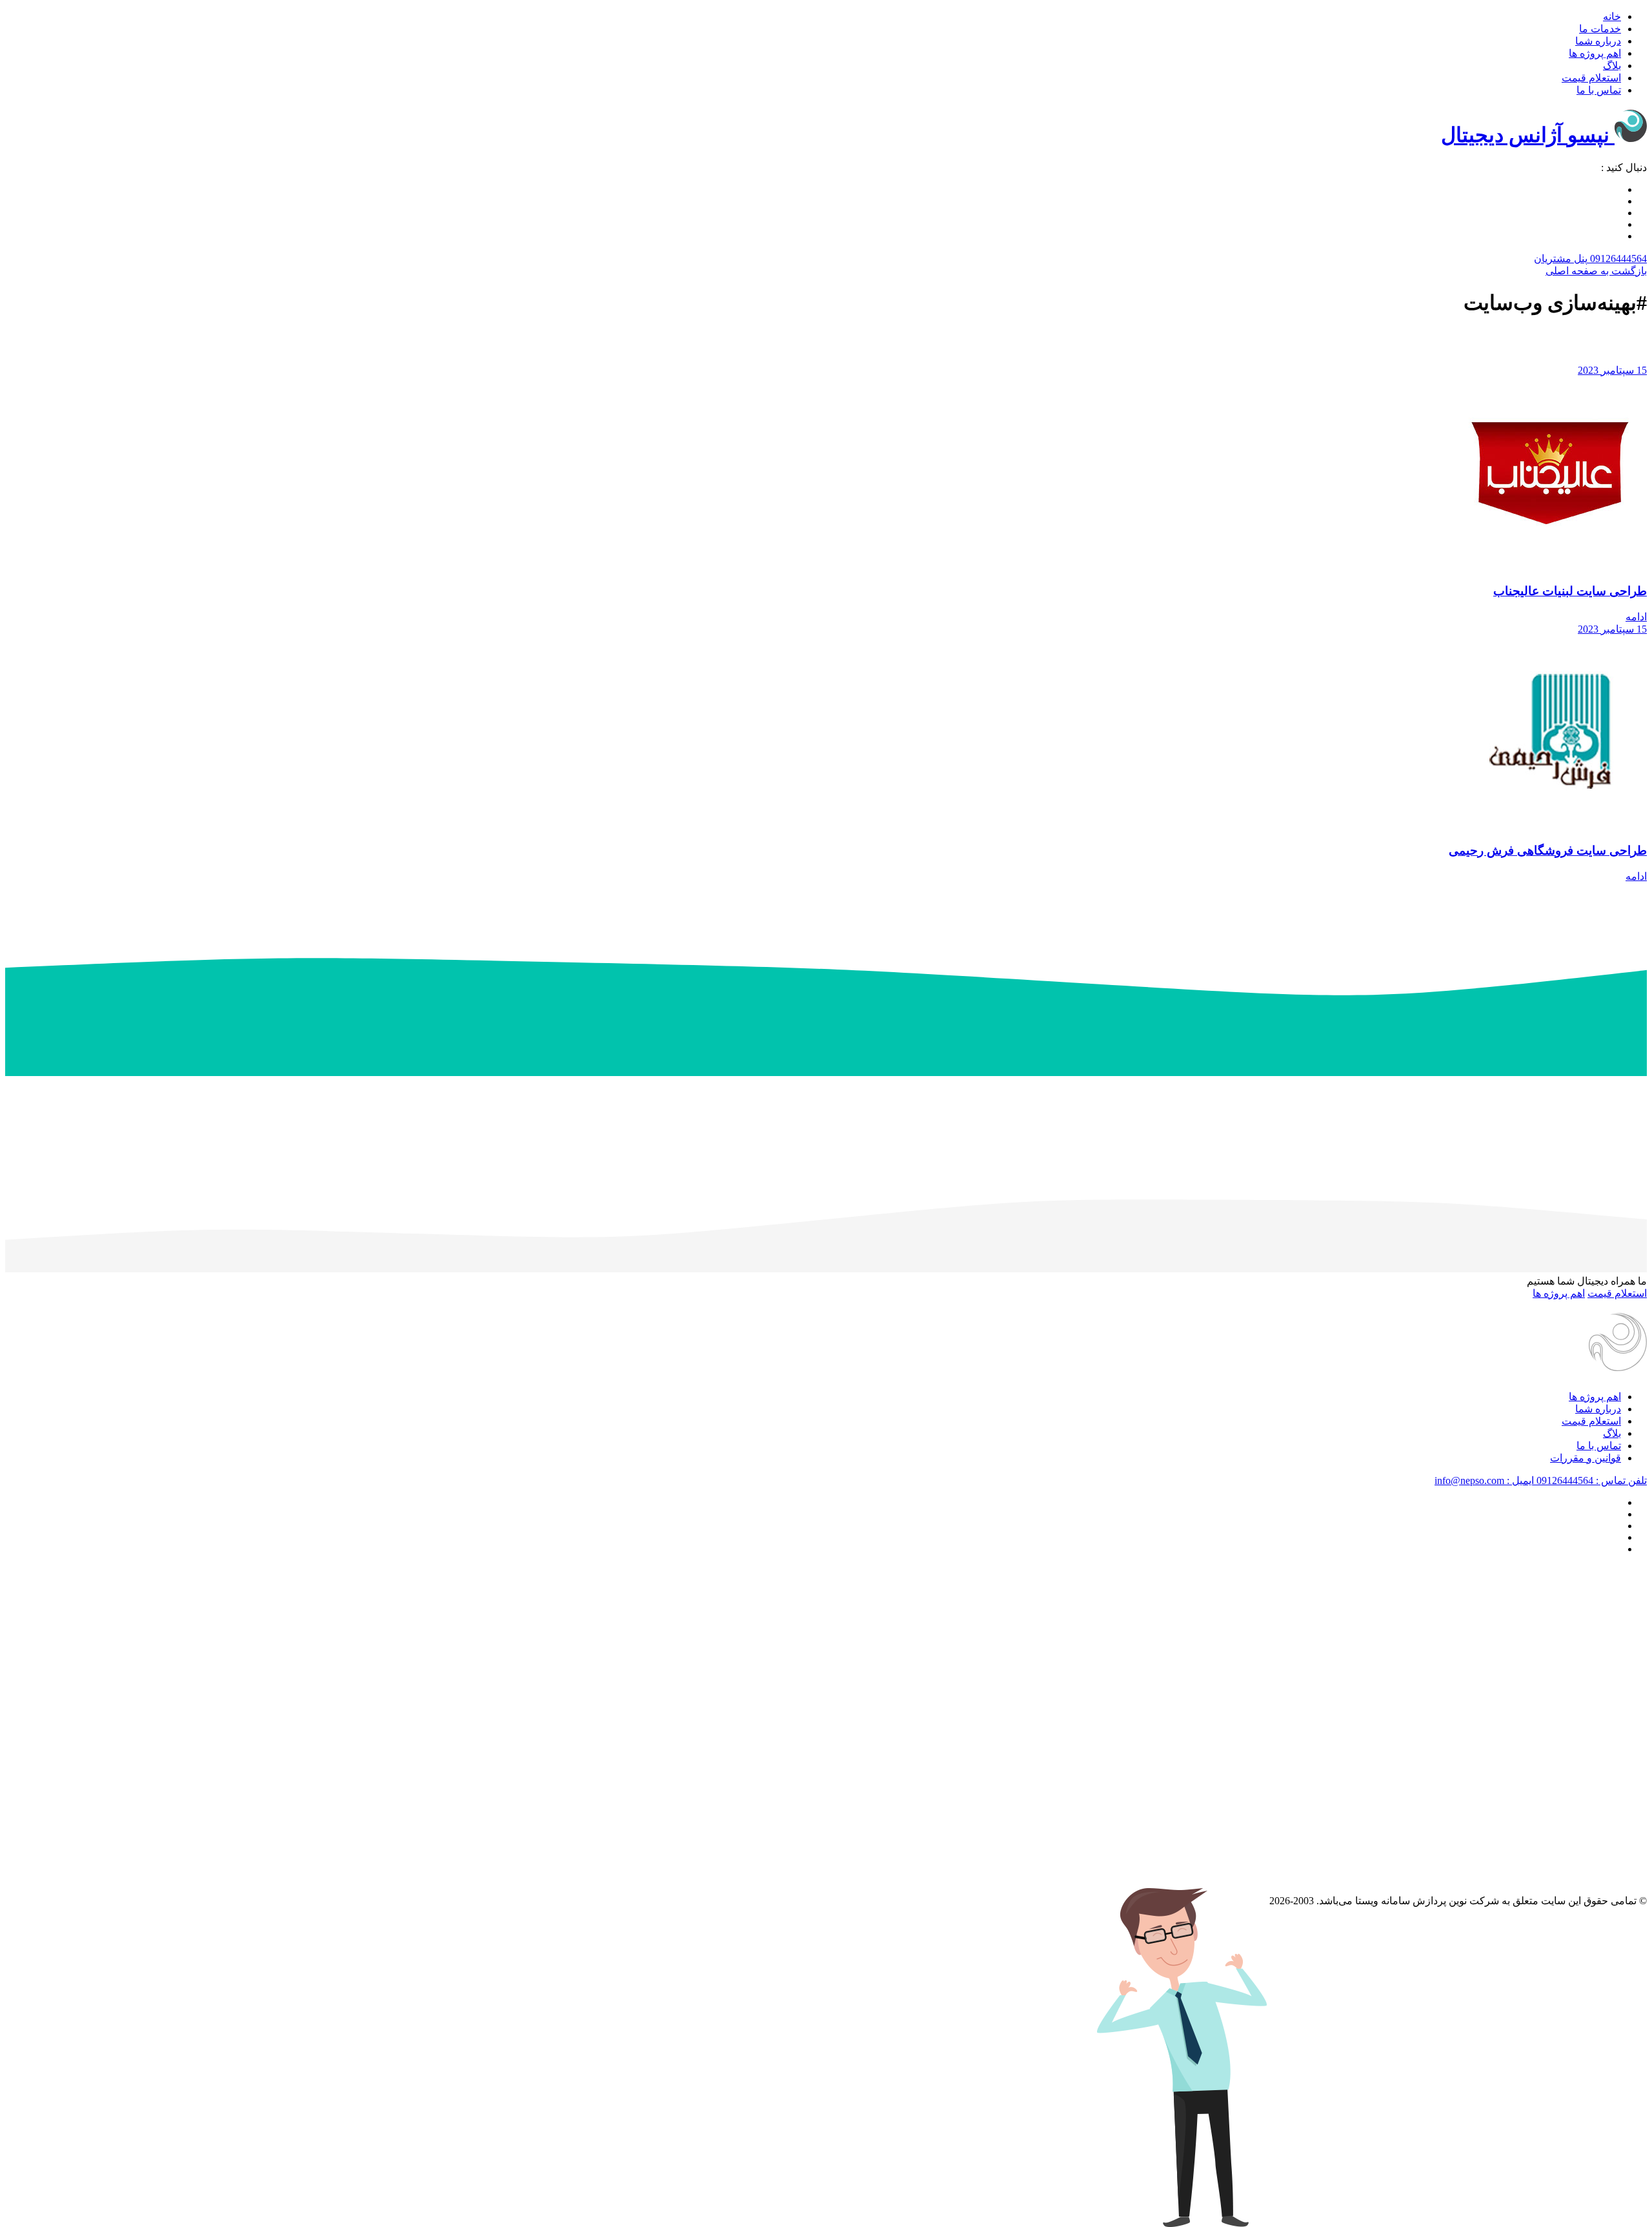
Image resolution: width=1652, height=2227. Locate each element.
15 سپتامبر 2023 (1612, 370)
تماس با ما (1599, 90)
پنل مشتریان (1561, 259)
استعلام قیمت (1591, 78)
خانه (1612, 16)
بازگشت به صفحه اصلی (1596, 271)
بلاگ (1612, 66)
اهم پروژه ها (1595, 53)
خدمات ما (1600, 29)
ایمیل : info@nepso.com (1484, 1480)
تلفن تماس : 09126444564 (1590, 1480)
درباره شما (1598, 41)
